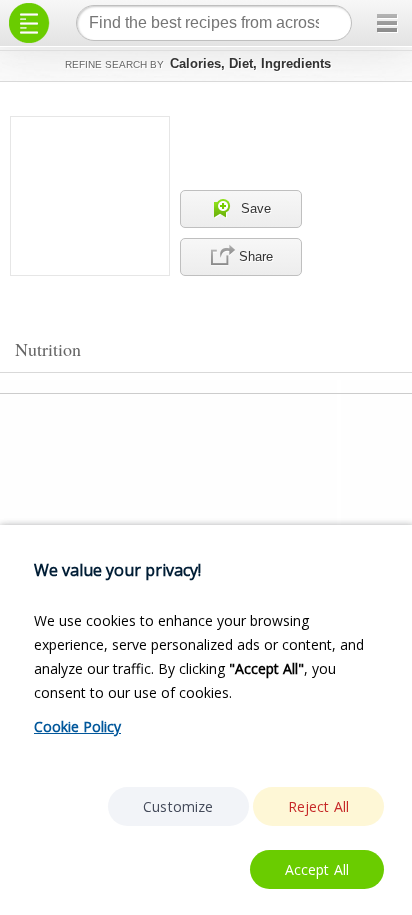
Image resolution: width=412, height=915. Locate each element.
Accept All (317, 869)
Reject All (319, 806)
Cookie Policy (77, 726)
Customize (178, 806)
